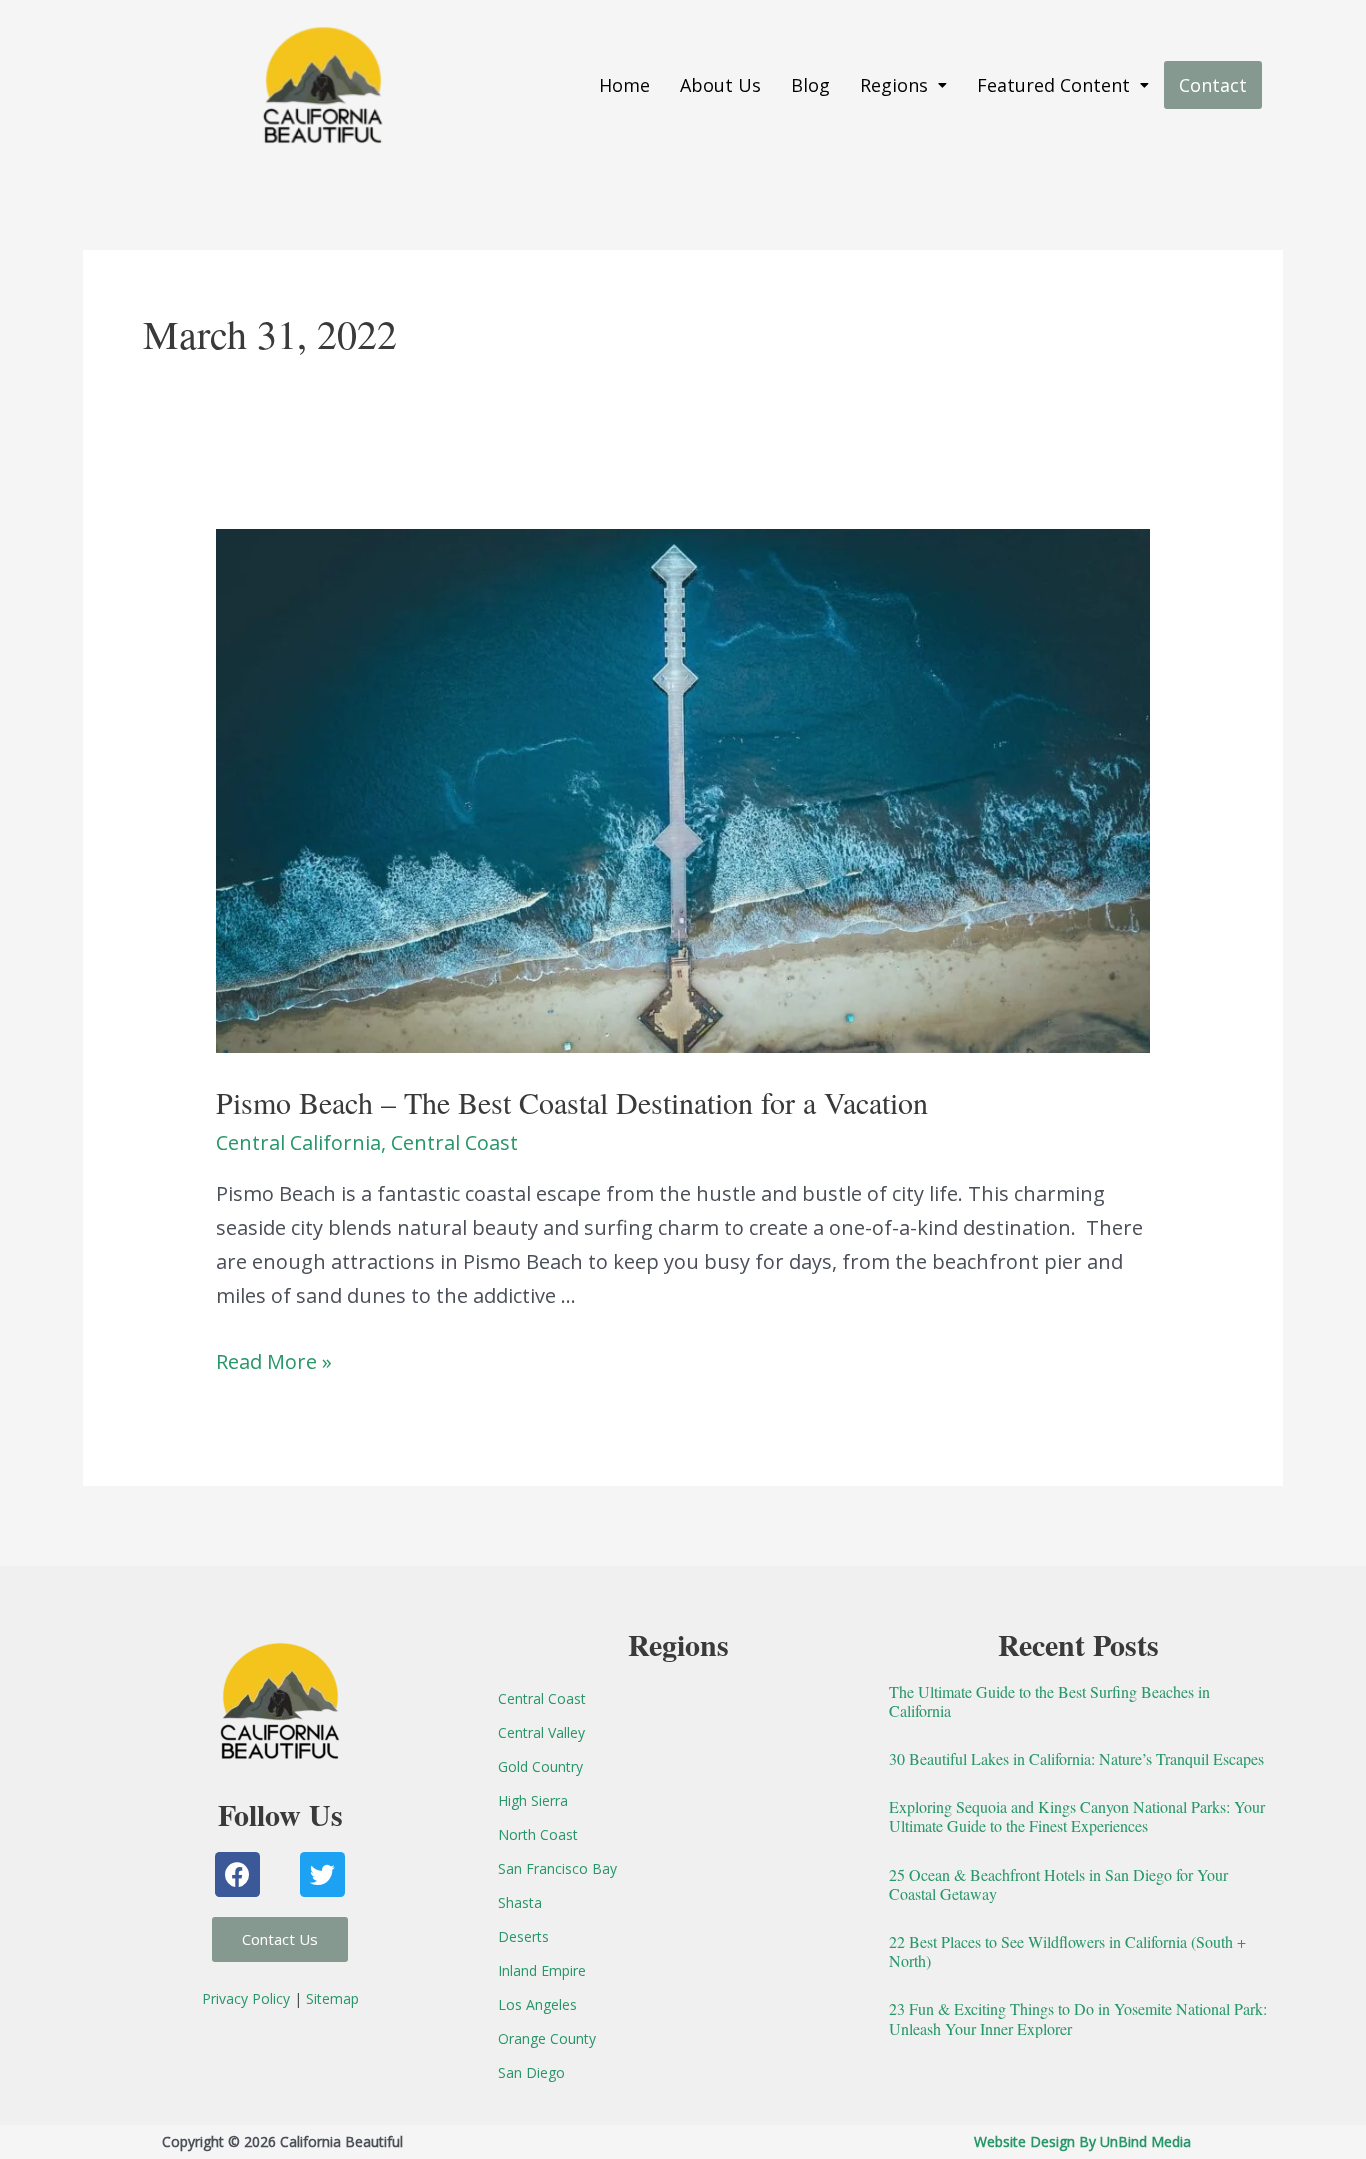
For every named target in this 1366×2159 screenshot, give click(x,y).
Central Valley (541, 1732)
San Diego (531, 2072)
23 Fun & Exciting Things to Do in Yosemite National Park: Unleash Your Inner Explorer (1078, 2018)
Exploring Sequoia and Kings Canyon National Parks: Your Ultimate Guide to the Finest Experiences (1077, 1816)
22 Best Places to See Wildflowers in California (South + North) (1067, 1951)
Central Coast (454, 1142)
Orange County (547, 2038)
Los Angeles (537, 2004)
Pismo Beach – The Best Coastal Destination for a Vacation (572, 1102)
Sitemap (332, 1998)
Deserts (523, 1936)
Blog (810, 85)
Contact (1213, 85)
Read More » (274, 1361)
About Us (720, 85)
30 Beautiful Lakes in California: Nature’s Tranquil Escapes (1076, 1758)
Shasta (520, 1902)
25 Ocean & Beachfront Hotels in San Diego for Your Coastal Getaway (1058, 1884)
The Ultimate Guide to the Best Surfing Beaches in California (1049, 1701)
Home (624, 85)
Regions (894, 85)
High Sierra (533, 1800)
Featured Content (1053, 85)
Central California (298, 1142)
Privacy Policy (246, 1998)
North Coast (538, 1834)
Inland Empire (542, 1970)
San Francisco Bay (557, 1868)
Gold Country (540, 1766)
